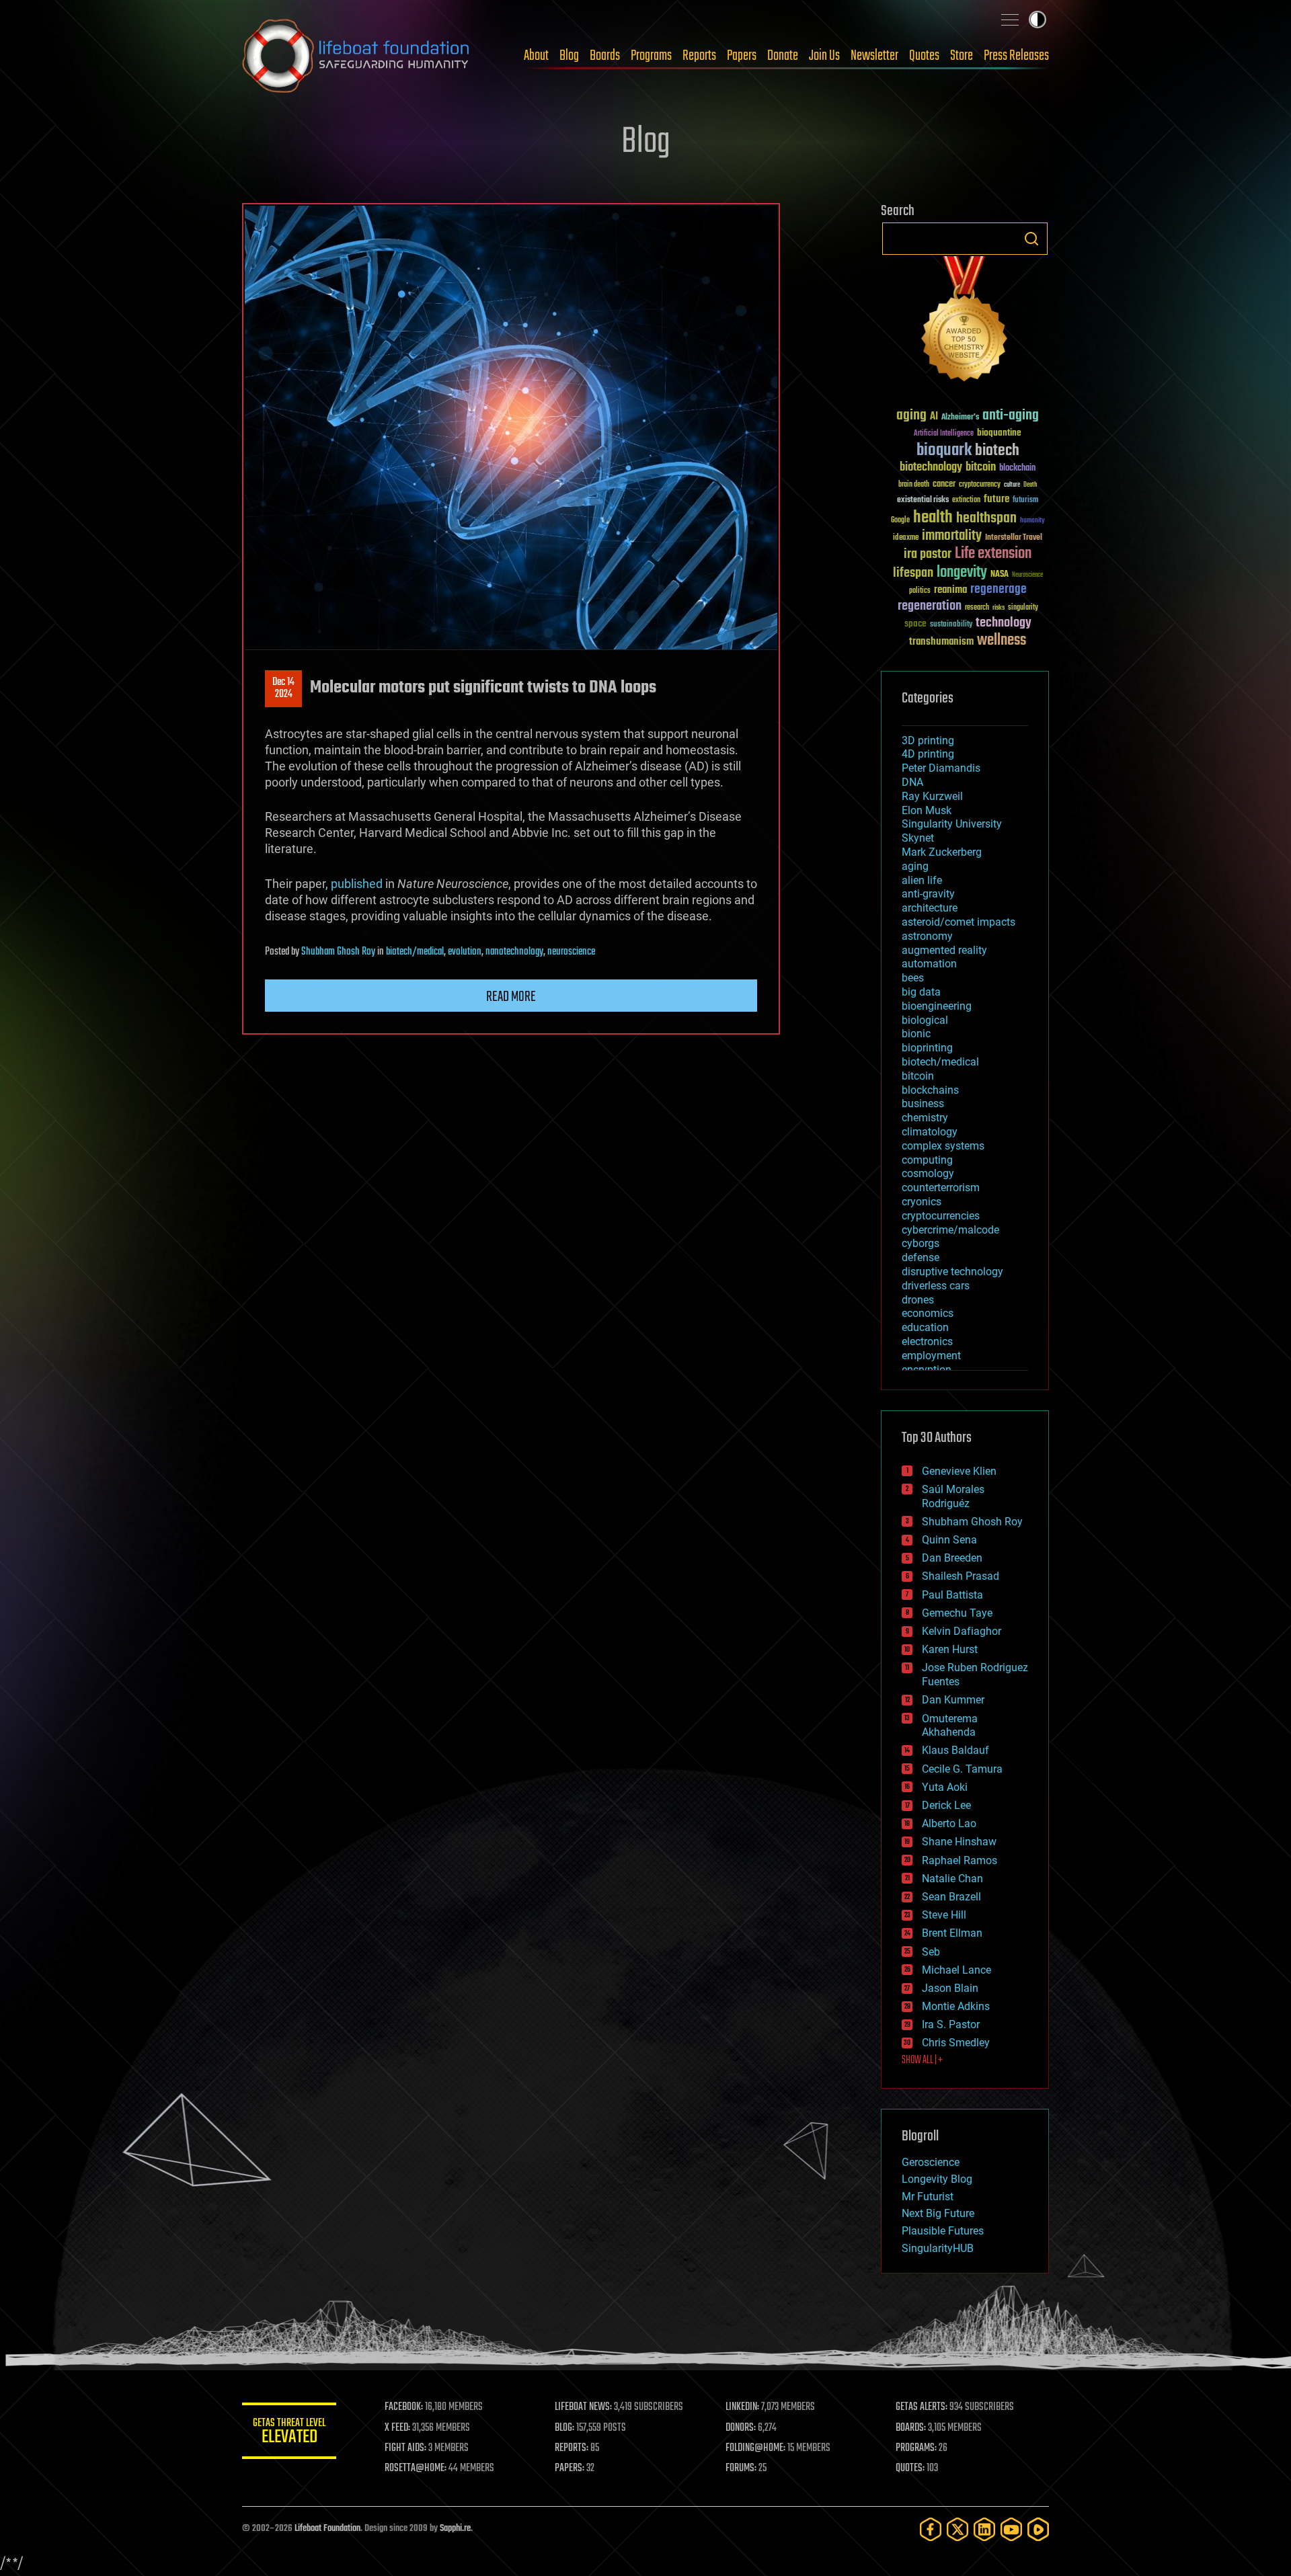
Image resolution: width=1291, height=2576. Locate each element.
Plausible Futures (943, 2231)
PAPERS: (570, 2468)
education (925, 1327)
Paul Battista (952, 1595)
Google (900, 521)
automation (929, 964)
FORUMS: (741, 2468)
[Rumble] (1038, 2529)
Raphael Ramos (960, 1860)
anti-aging (1011, 416)
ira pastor (928, 554)
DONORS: (741, 2428)
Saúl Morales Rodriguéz (953, 1496)
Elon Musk (927, 810)
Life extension (993, 554)
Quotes (924, 56)
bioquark (944, 451)
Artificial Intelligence (944, 434)
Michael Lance (956, 1970)
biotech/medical (415, 952)
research (977, 608)
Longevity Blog (937, 2179)
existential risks (923, 500)
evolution (465, 952)
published (357, 884)
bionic (916, 1034)
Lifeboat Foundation (327, 2529)
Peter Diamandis (941, 768)
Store (962, 56)
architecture (930, 908)
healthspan (986, 519)
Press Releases (1016, 56)
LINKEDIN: (742, 2407)
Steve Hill (944, 1915)
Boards (605, 56)
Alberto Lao (949, 1823)
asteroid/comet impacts (959, 922)
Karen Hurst (950, 1649)
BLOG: (564, 2428)
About (536, 56)
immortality (952, 536)
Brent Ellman (952, 1933)
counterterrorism (941, 1188)
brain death (914, 485)
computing (927, 1160)
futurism (1025, 501)
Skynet (918, 838)
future (996, 499)
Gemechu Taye (957, 1613)
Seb (931, 1952)
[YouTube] (1011, 2529)
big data (921, 992)
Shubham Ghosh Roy (338, 952)
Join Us (824, 56)
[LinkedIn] (984, 2529)
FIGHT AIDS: (405, 2448)
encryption (927, 1370)
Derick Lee (946, 1805)
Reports (699, 56)
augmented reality (944, 950)
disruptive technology (952, 1272)
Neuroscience (1027, 576)
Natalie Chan (952, 1879)
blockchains (930, 1090)
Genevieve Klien (959, 1471)
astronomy (927, 936)
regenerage (999, 590)
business (923, 1103)
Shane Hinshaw (959, 1842)
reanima (950, 590)
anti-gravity (928, 894)
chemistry (925, 1118)
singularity (1023, 608)
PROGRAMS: (916, 2448)
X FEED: (397, 2428)
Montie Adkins (956, 2006)
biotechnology (931, 468)
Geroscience (931, 2162)
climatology (930, 1132)
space (915, 623)
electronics (927, 1341)
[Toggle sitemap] (1010, 19)
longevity (962, 573)
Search (1031, 239)
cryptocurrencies (941, 1216)
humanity (1032, 521)
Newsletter (874, 56)
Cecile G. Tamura (962, 1769)
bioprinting (927, 1048)
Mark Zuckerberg (942, 852)
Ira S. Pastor (951, 2024)
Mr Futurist (928, 2197)
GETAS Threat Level (289, 2433)
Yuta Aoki (945, 1787)
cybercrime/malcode (950, 1230)
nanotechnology (514, 952)
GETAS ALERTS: (922, 2407)
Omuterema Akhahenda (950, 1726)
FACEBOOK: (404, 2407)
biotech (997, 451)
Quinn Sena (949, 1540)
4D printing (928, 754)
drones (918, 1300)
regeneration (930, 606)
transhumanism (941, 642)
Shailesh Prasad (961, 1576)
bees (913, 978)
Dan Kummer (953, 1700)
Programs (651, 56)
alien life (922, 880)
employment (931, 1356)
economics (928, 1313)
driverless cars (936, 1286)
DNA (912, 782)
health (933, 518)
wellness (1002, 641)
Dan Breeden (952, 1558)
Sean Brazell (951, 1897)
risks (999, 608)
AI (934, 417)
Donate (783, 56)
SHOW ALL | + (922, 2060)
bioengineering (937, 1006)
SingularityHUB (938, 2248)
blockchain (1017, 469)
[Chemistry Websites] (965, 322)
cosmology (928, 1173)
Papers (742, 56)
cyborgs (921, 1243)
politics (920, 591)
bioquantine (999, 433)
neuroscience (571, 952)
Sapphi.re (455, 2529)
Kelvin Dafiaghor (962, 1631)
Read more (511, 997)
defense (921, 1257)
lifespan (913, 573)
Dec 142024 (283, 688)
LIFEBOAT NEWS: (583, 2407)
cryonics (922, 1202)
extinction (966, 500)
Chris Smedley (956, 2043)
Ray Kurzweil (932, 796)
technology (1004, 623)
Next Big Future (938, 2213)
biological (925, 1020)
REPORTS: (572, 2448)
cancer (944, 485)
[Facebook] (931, 2529)
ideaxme (906, 538)
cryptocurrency (980, 485)
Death (1030, 485)
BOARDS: (911, 2428)
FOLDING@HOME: (755, 2448)
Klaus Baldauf (955, 1750)
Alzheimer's (960, 418)
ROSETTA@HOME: (416, 2468)
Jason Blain (950, 1988)
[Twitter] (957, 2529)
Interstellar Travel (1014, 538)
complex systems (943, 1146)
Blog (569, 56)
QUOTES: (910, 2468)
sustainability (951, 625)
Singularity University (952, 824)
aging (911, 416)
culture (1012, 485)
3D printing (928, 740)
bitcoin (981, 468)
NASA (1000, 575)
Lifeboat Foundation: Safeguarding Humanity (356, 56)
